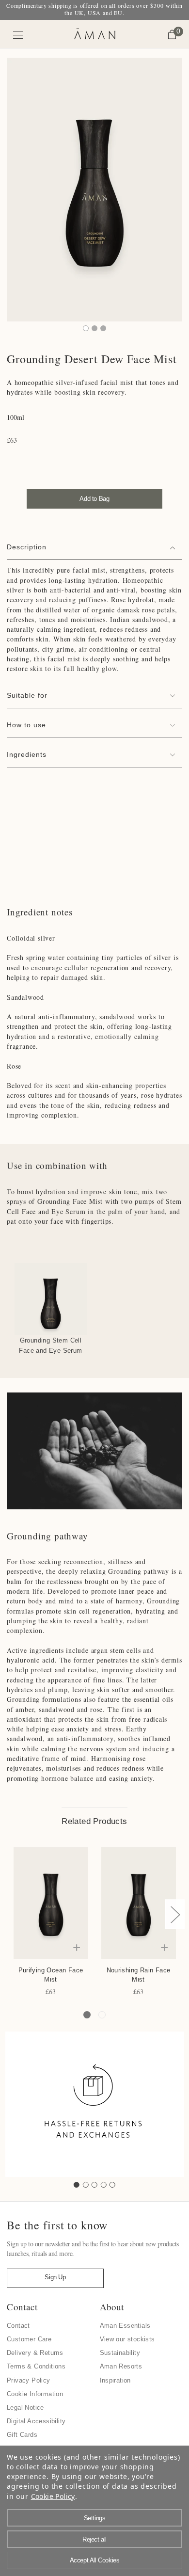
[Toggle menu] (18, 35)
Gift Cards (22, 2435)
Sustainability (120, 2353)
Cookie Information (35, 2394)
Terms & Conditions (36, 2366)
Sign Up (55, 2277)
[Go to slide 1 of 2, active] (87, 2015)
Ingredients (27, 754)
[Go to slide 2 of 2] (102, 2015)
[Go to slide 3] (94, 2185)
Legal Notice (25, 2408)
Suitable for (27, 695)
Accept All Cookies (95, 2560)
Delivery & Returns (35, 2353)
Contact (18, 2326)
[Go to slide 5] (112, 2185)
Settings (95, 2518)
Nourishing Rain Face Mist (139, 1975)
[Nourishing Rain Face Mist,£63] (139, 1903)
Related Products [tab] (94, 1821)
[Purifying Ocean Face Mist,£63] (51, 1903)
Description (27, 547)
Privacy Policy (29, 2380)
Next (175, 1914)
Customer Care (29, 2339)
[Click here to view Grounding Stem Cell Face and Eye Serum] (51, 1299)
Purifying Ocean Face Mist (51, 1975)
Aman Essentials (125, 2326)
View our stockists (127, 2339)
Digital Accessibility (36, 2421)
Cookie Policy (53, 2496)
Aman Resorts (121, 2366)
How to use (26, 725)
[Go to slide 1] (77, 2185)
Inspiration (115, 2380)
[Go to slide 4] (104, 2185)
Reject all (94, 2539)
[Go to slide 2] (86, 2185)
